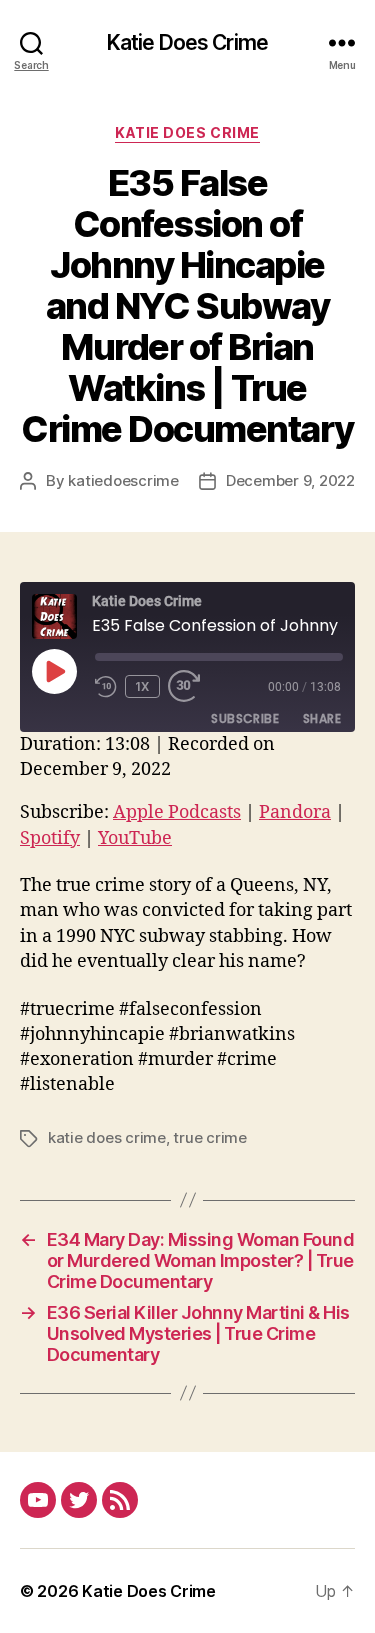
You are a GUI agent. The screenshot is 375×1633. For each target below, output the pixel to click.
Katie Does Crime (187, 42)
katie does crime (107, 1137)
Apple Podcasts (177, 812)
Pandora (295, 812)
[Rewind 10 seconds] (106, 686)
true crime (209, 1137)
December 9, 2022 (290, 480)
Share (322, 718)
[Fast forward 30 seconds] (189, 686)
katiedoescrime (123, 480)
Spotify (50, 838)
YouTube (135, 838)
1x (142, 686)
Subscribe (245, 718)
